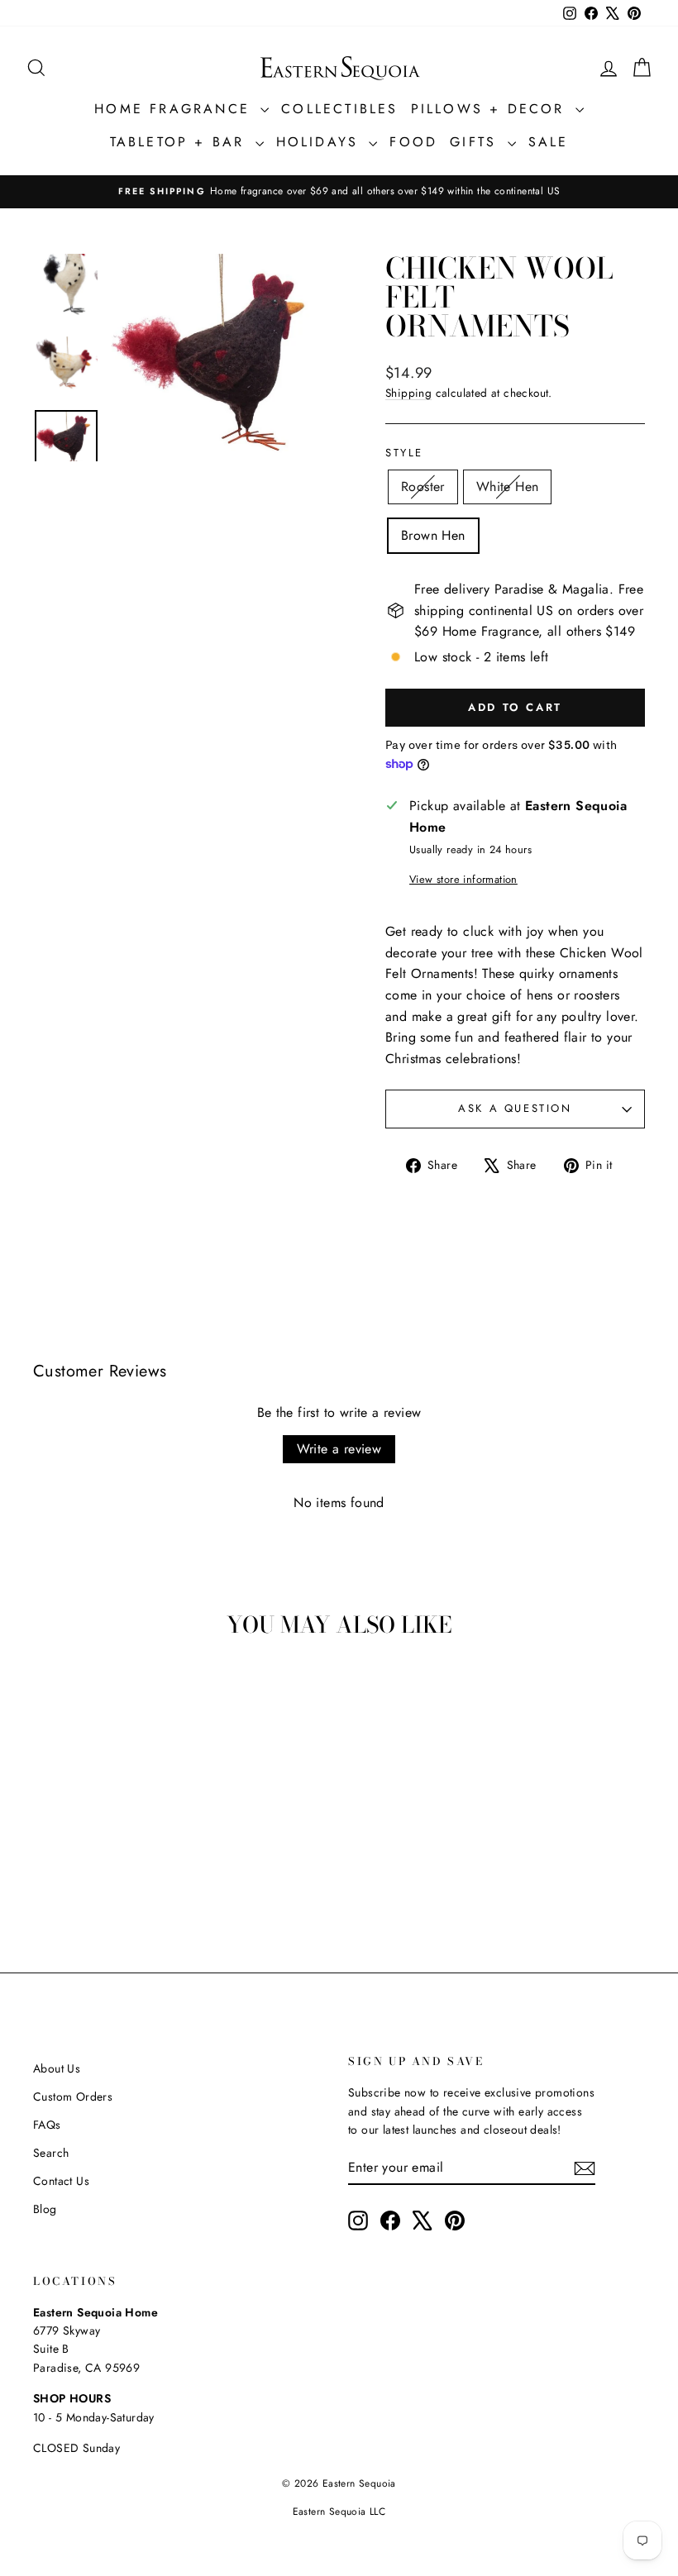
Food (413, 142)
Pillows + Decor (491, 109)
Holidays (321, 142)
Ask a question (515, 1108)
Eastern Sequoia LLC (339, 2512)
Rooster (423, 487)
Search (51, 2153)
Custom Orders (73, 2097)
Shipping (408, 393)
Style (404, 453)
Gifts (476, 142)
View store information (463, 879)
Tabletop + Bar (181, 142)
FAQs (47, 2125)
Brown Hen (433, 535)
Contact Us (61, 2181)
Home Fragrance (175, 109)
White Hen (508, 487)
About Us (57, 2068)
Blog (45, 2209)
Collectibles (339, 109)
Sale (549, 142)
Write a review (339, 1449)
